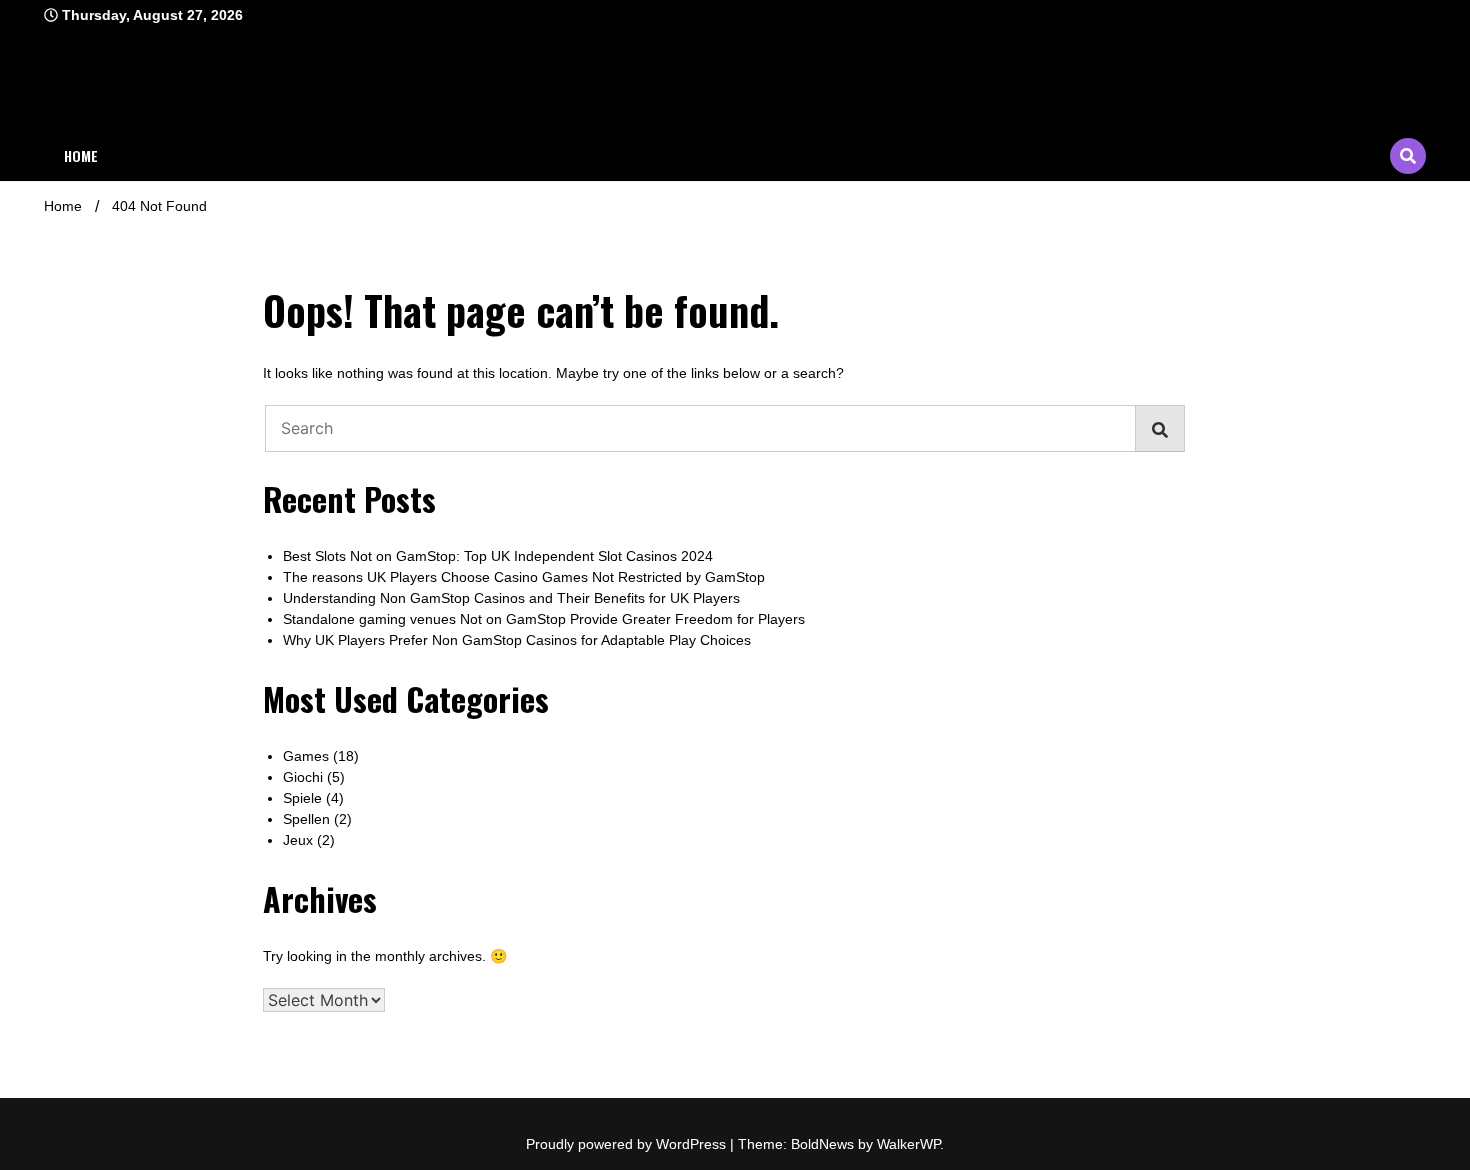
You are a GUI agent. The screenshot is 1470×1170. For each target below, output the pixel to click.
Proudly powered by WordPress (628, 1144)
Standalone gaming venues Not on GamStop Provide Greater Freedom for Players (544, 619)
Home (81, 155)
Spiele (302, 798)
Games (306, 756)
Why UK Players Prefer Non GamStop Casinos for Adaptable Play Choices (517, 640)
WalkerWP (908, 1144)
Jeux (298, 840)
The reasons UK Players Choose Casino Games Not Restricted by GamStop (524, 577)
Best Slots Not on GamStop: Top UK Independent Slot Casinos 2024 (498, 556)
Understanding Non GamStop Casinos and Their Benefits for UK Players (511, 598)
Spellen (306, 819)
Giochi (303, 777)
